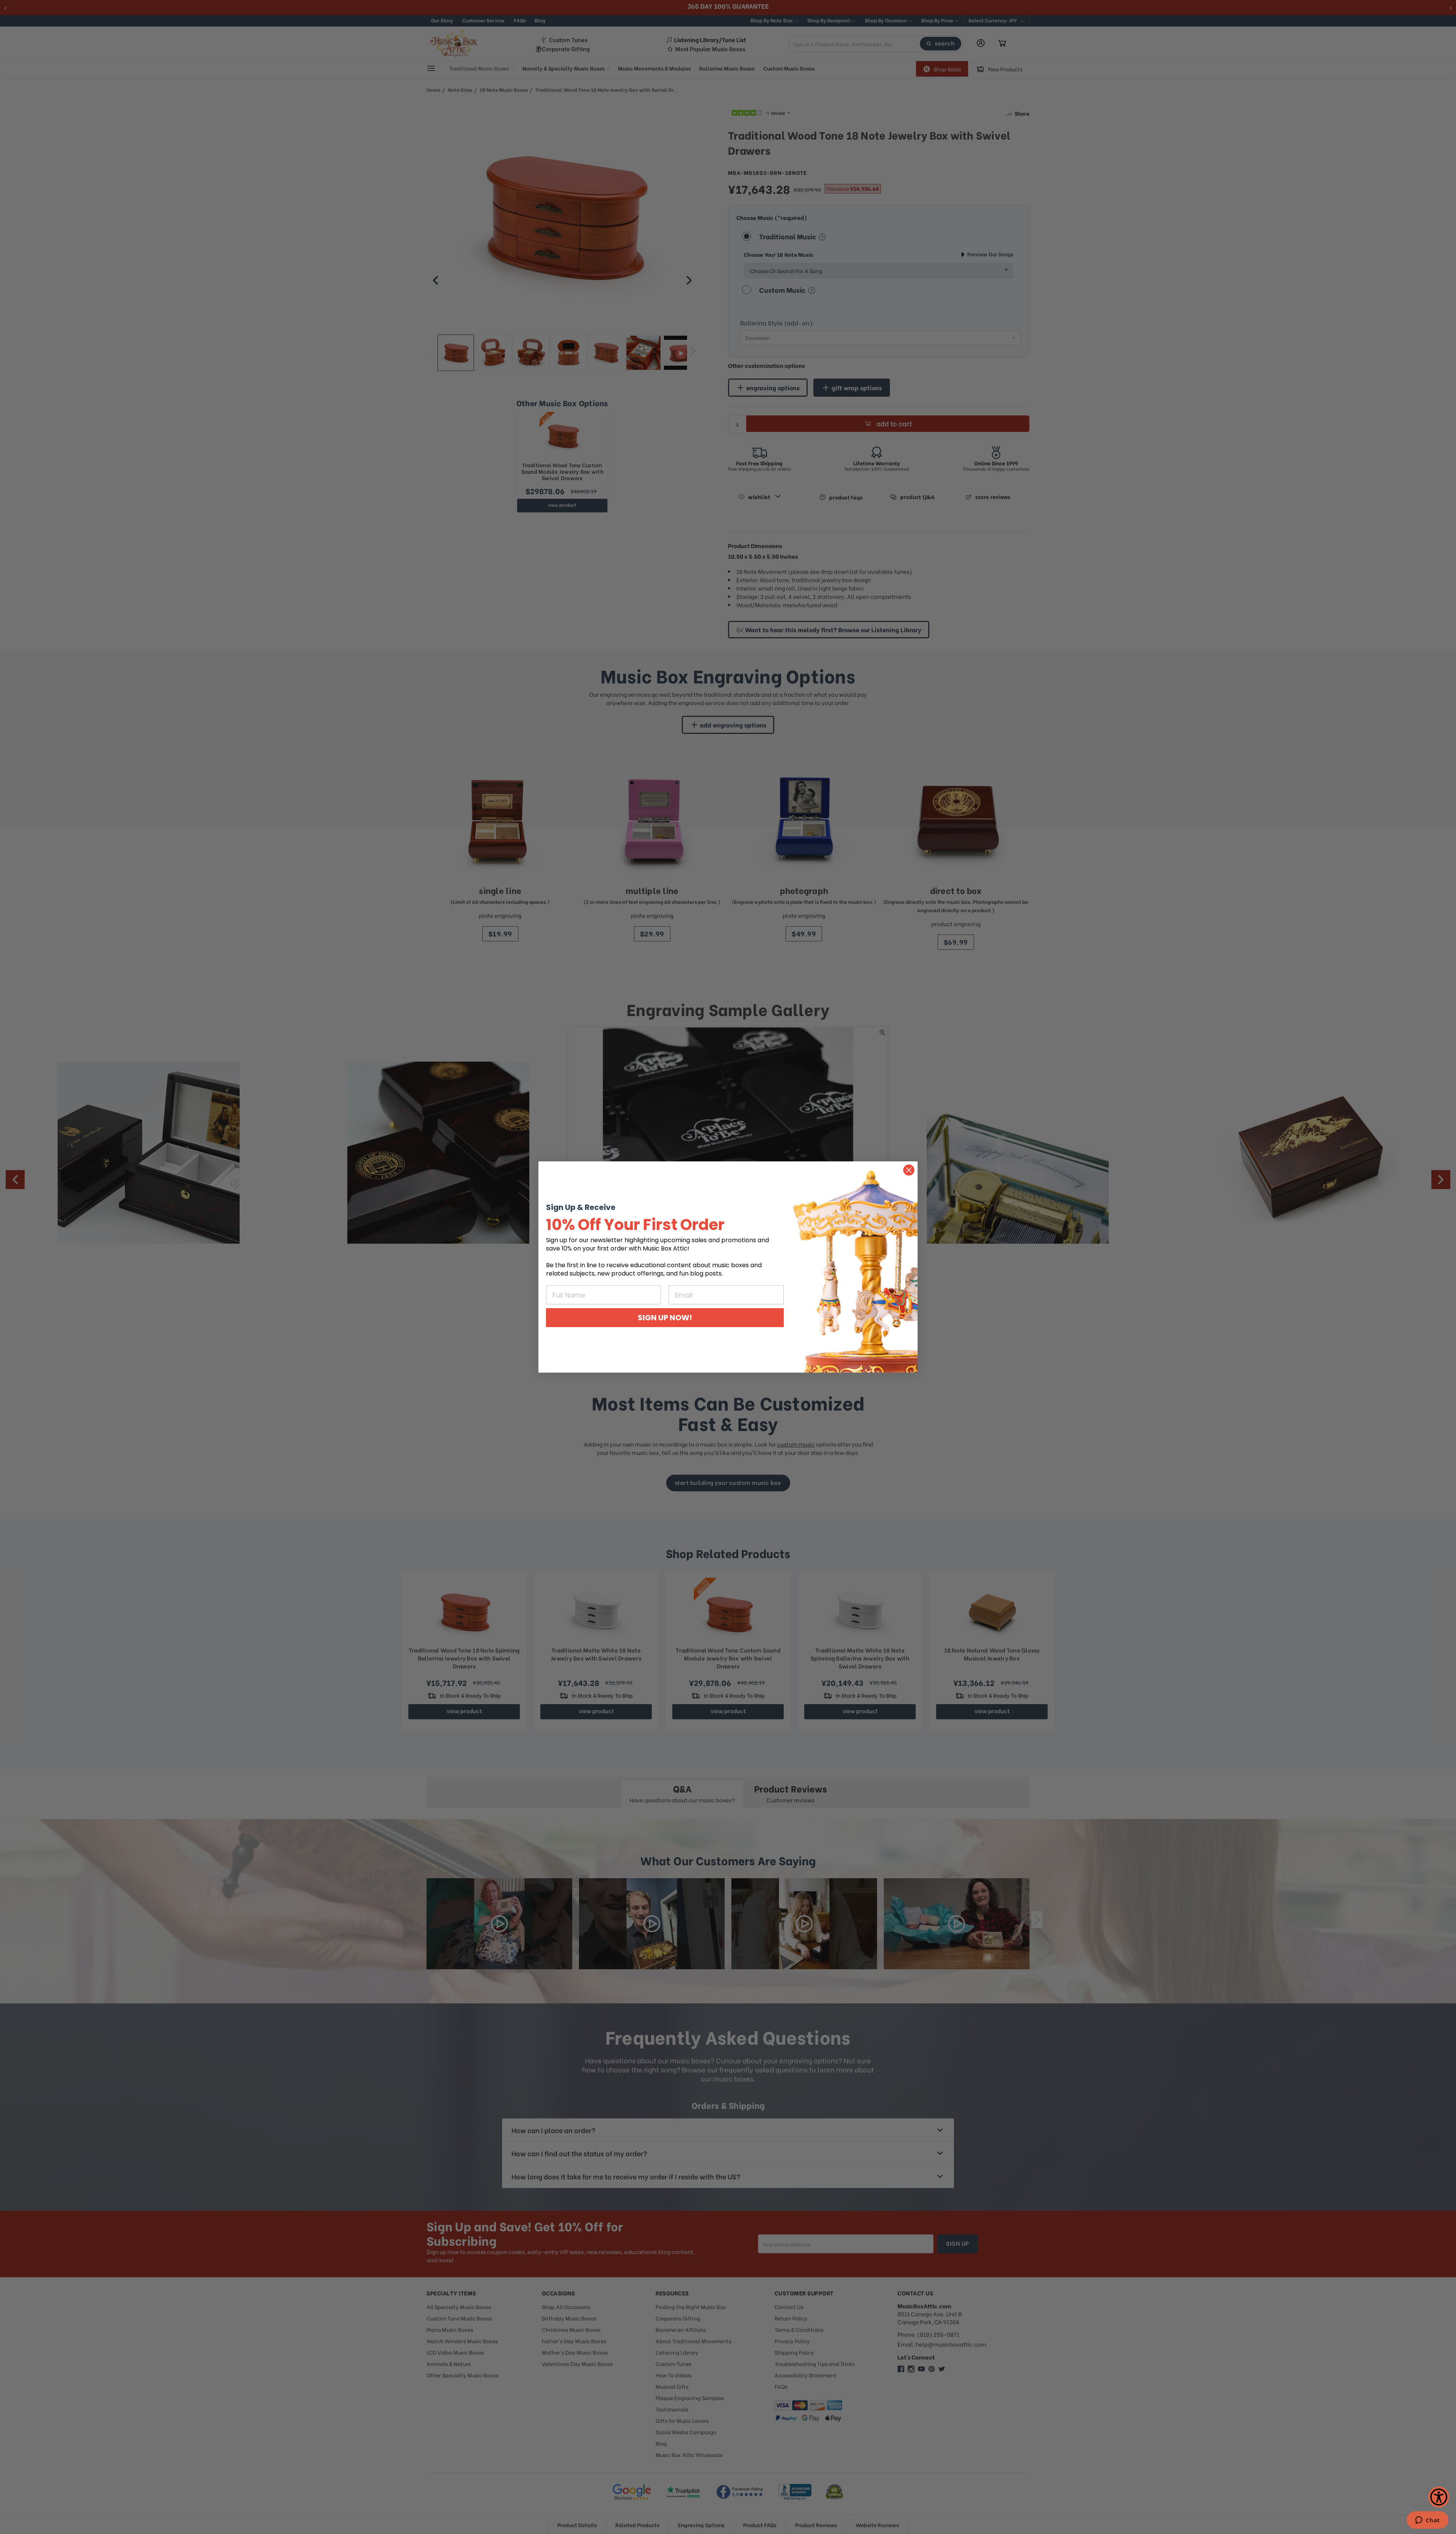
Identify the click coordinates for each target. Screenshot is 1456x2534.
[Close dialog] (909, 1170)
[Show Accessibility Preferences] (1439, 2497)
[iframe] (1427, 2521)
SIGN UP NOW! (665, 1318)
